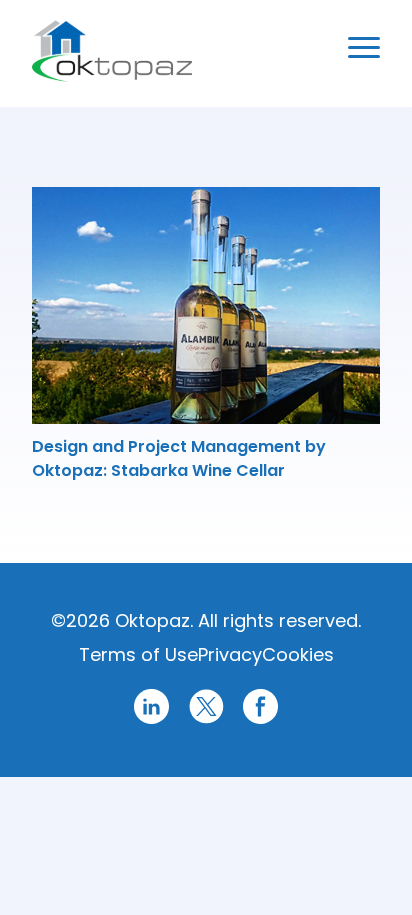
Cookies (298, 654)
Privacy (230, 654)
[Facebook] (260, 720)
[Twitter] (206, 720)
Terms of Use (138, 654)
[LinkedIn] (151, 720)
